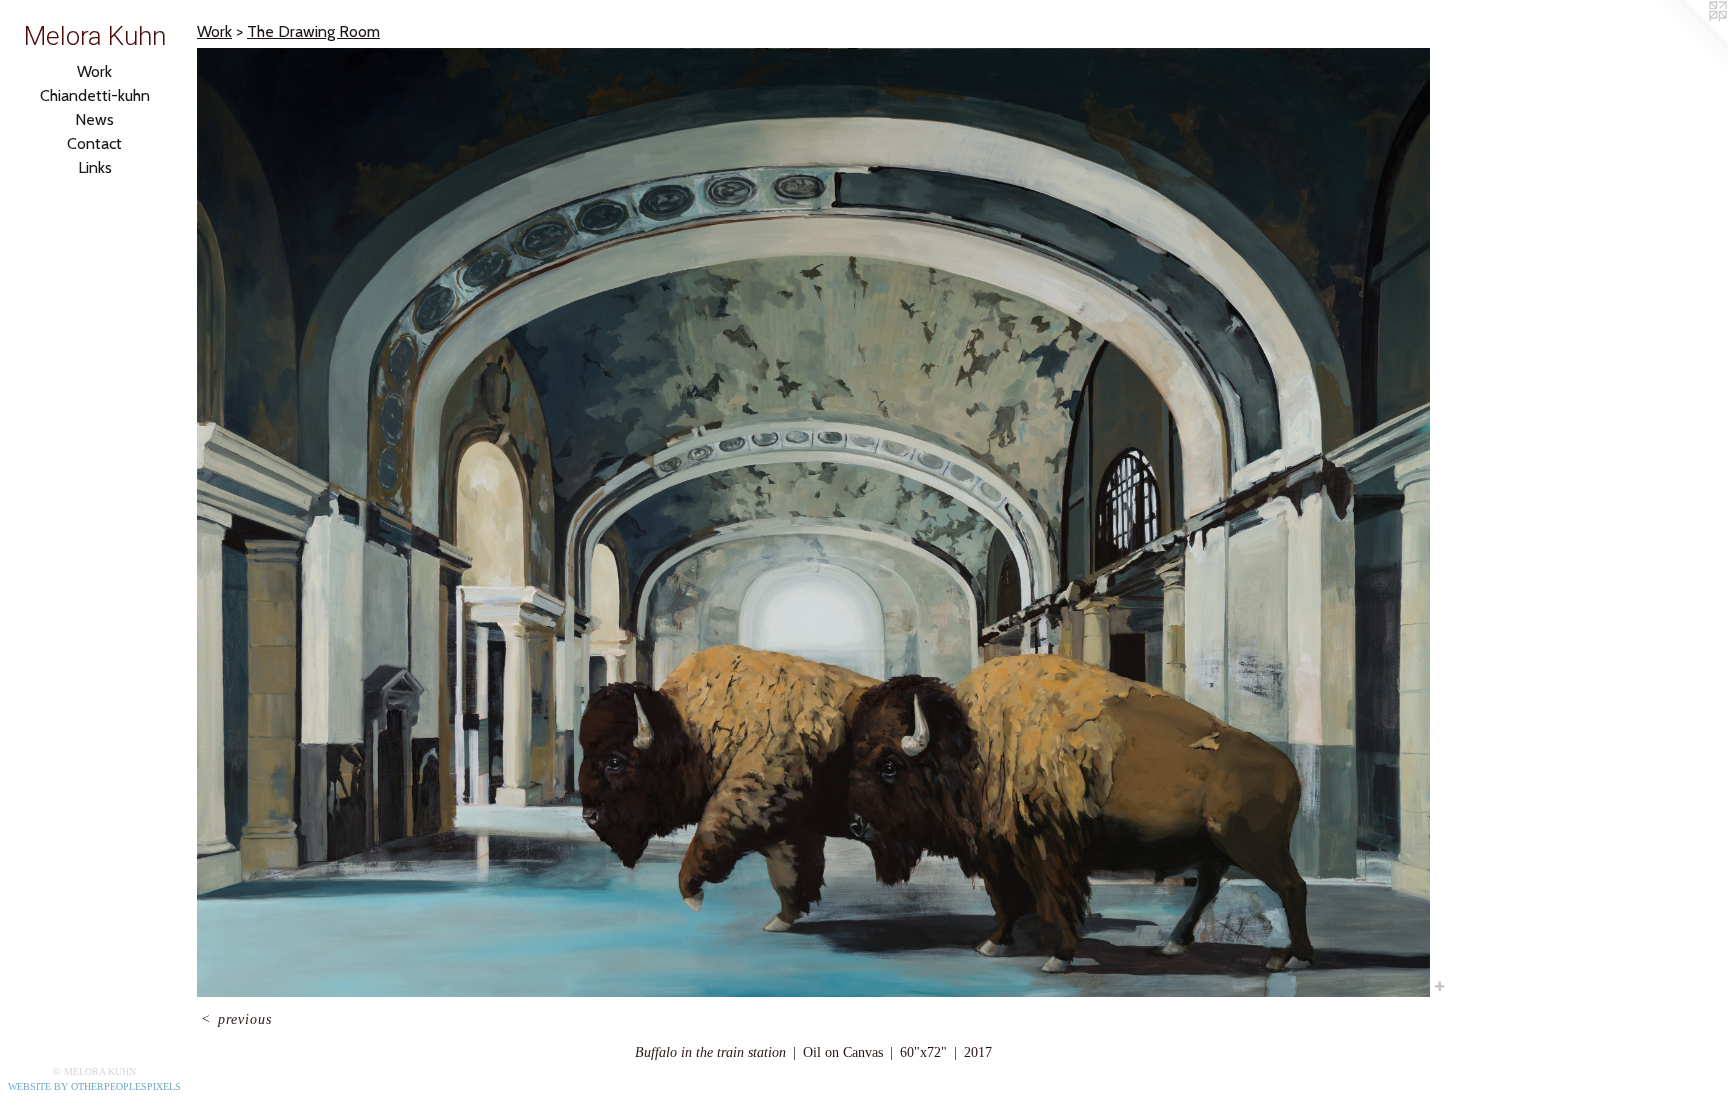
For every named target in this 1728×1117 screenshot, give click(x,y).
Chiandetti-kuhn (95, 95)
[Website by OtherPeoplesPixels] (1688, 40)
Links (95, 167)
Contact (94, 143)
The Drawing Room (313, 31)
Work (94, 71)
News (94, 119)
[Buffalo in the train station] (813, 522)
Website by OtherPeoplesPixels (94, 1086)
